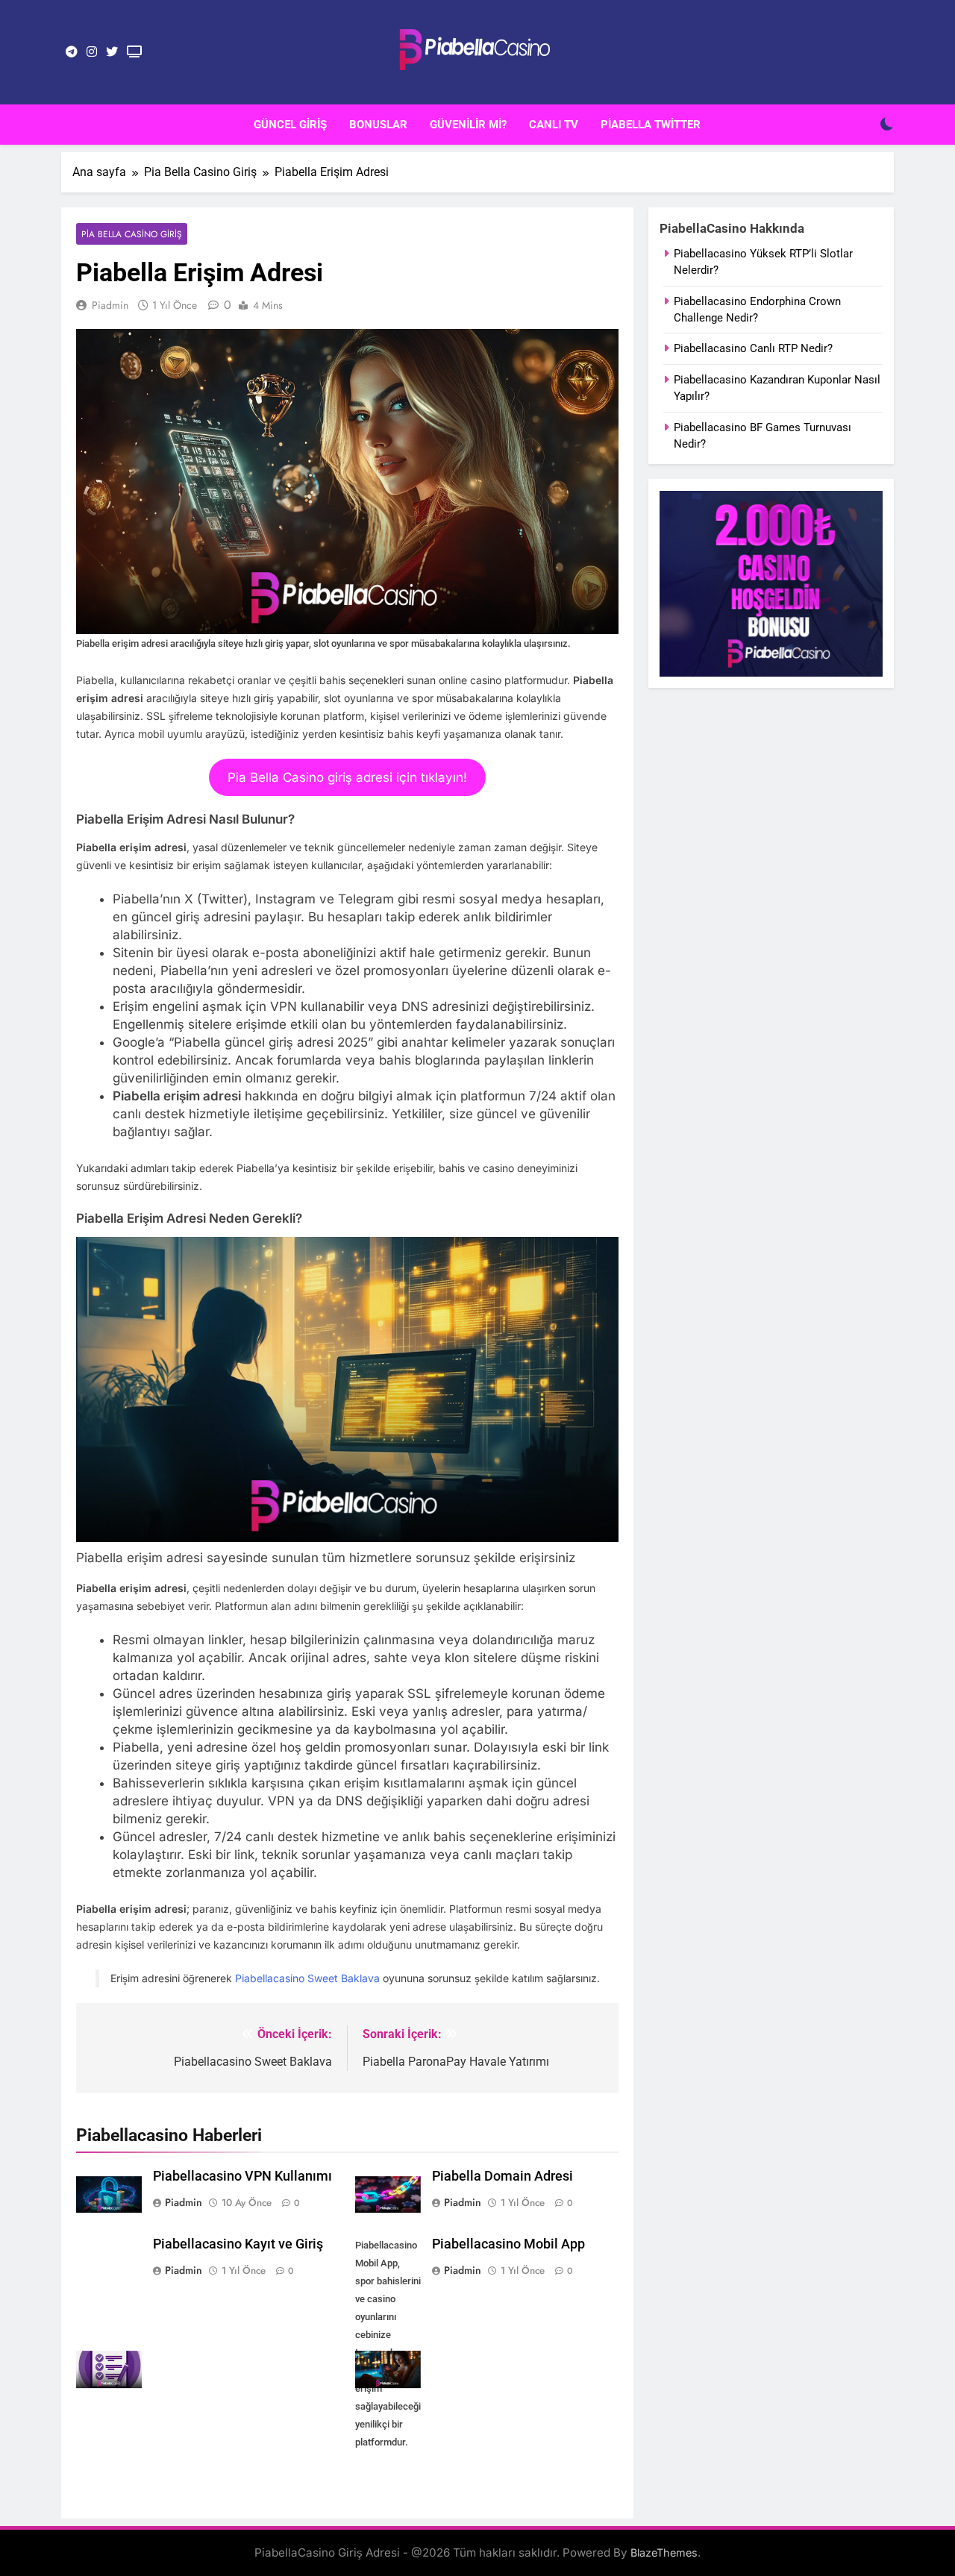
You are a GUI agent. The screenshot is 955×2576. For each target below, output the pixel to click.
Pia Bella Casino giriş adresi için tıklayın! (347, 777)
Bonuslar (378, 125)
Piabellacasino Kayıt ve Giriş (238, 2244)
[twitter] (112, 52)
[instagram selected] (92, 52)
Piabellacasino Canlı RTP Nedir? (753, 348)
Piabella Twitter (651, 125)
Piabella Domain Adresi (502, 2176)
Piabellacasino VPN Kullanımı (242, 2176)
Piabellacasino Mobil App (508, 2244)
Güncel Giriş (290, 125)
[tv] (134, 52)
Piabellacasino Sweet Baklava (307, 1978)
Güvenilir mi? (468, 125)
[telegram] (72, 52)
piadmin (110, 305)
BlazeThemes (664, 2553)
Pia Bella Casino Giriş (132, 234)
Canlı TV (554, 125)
